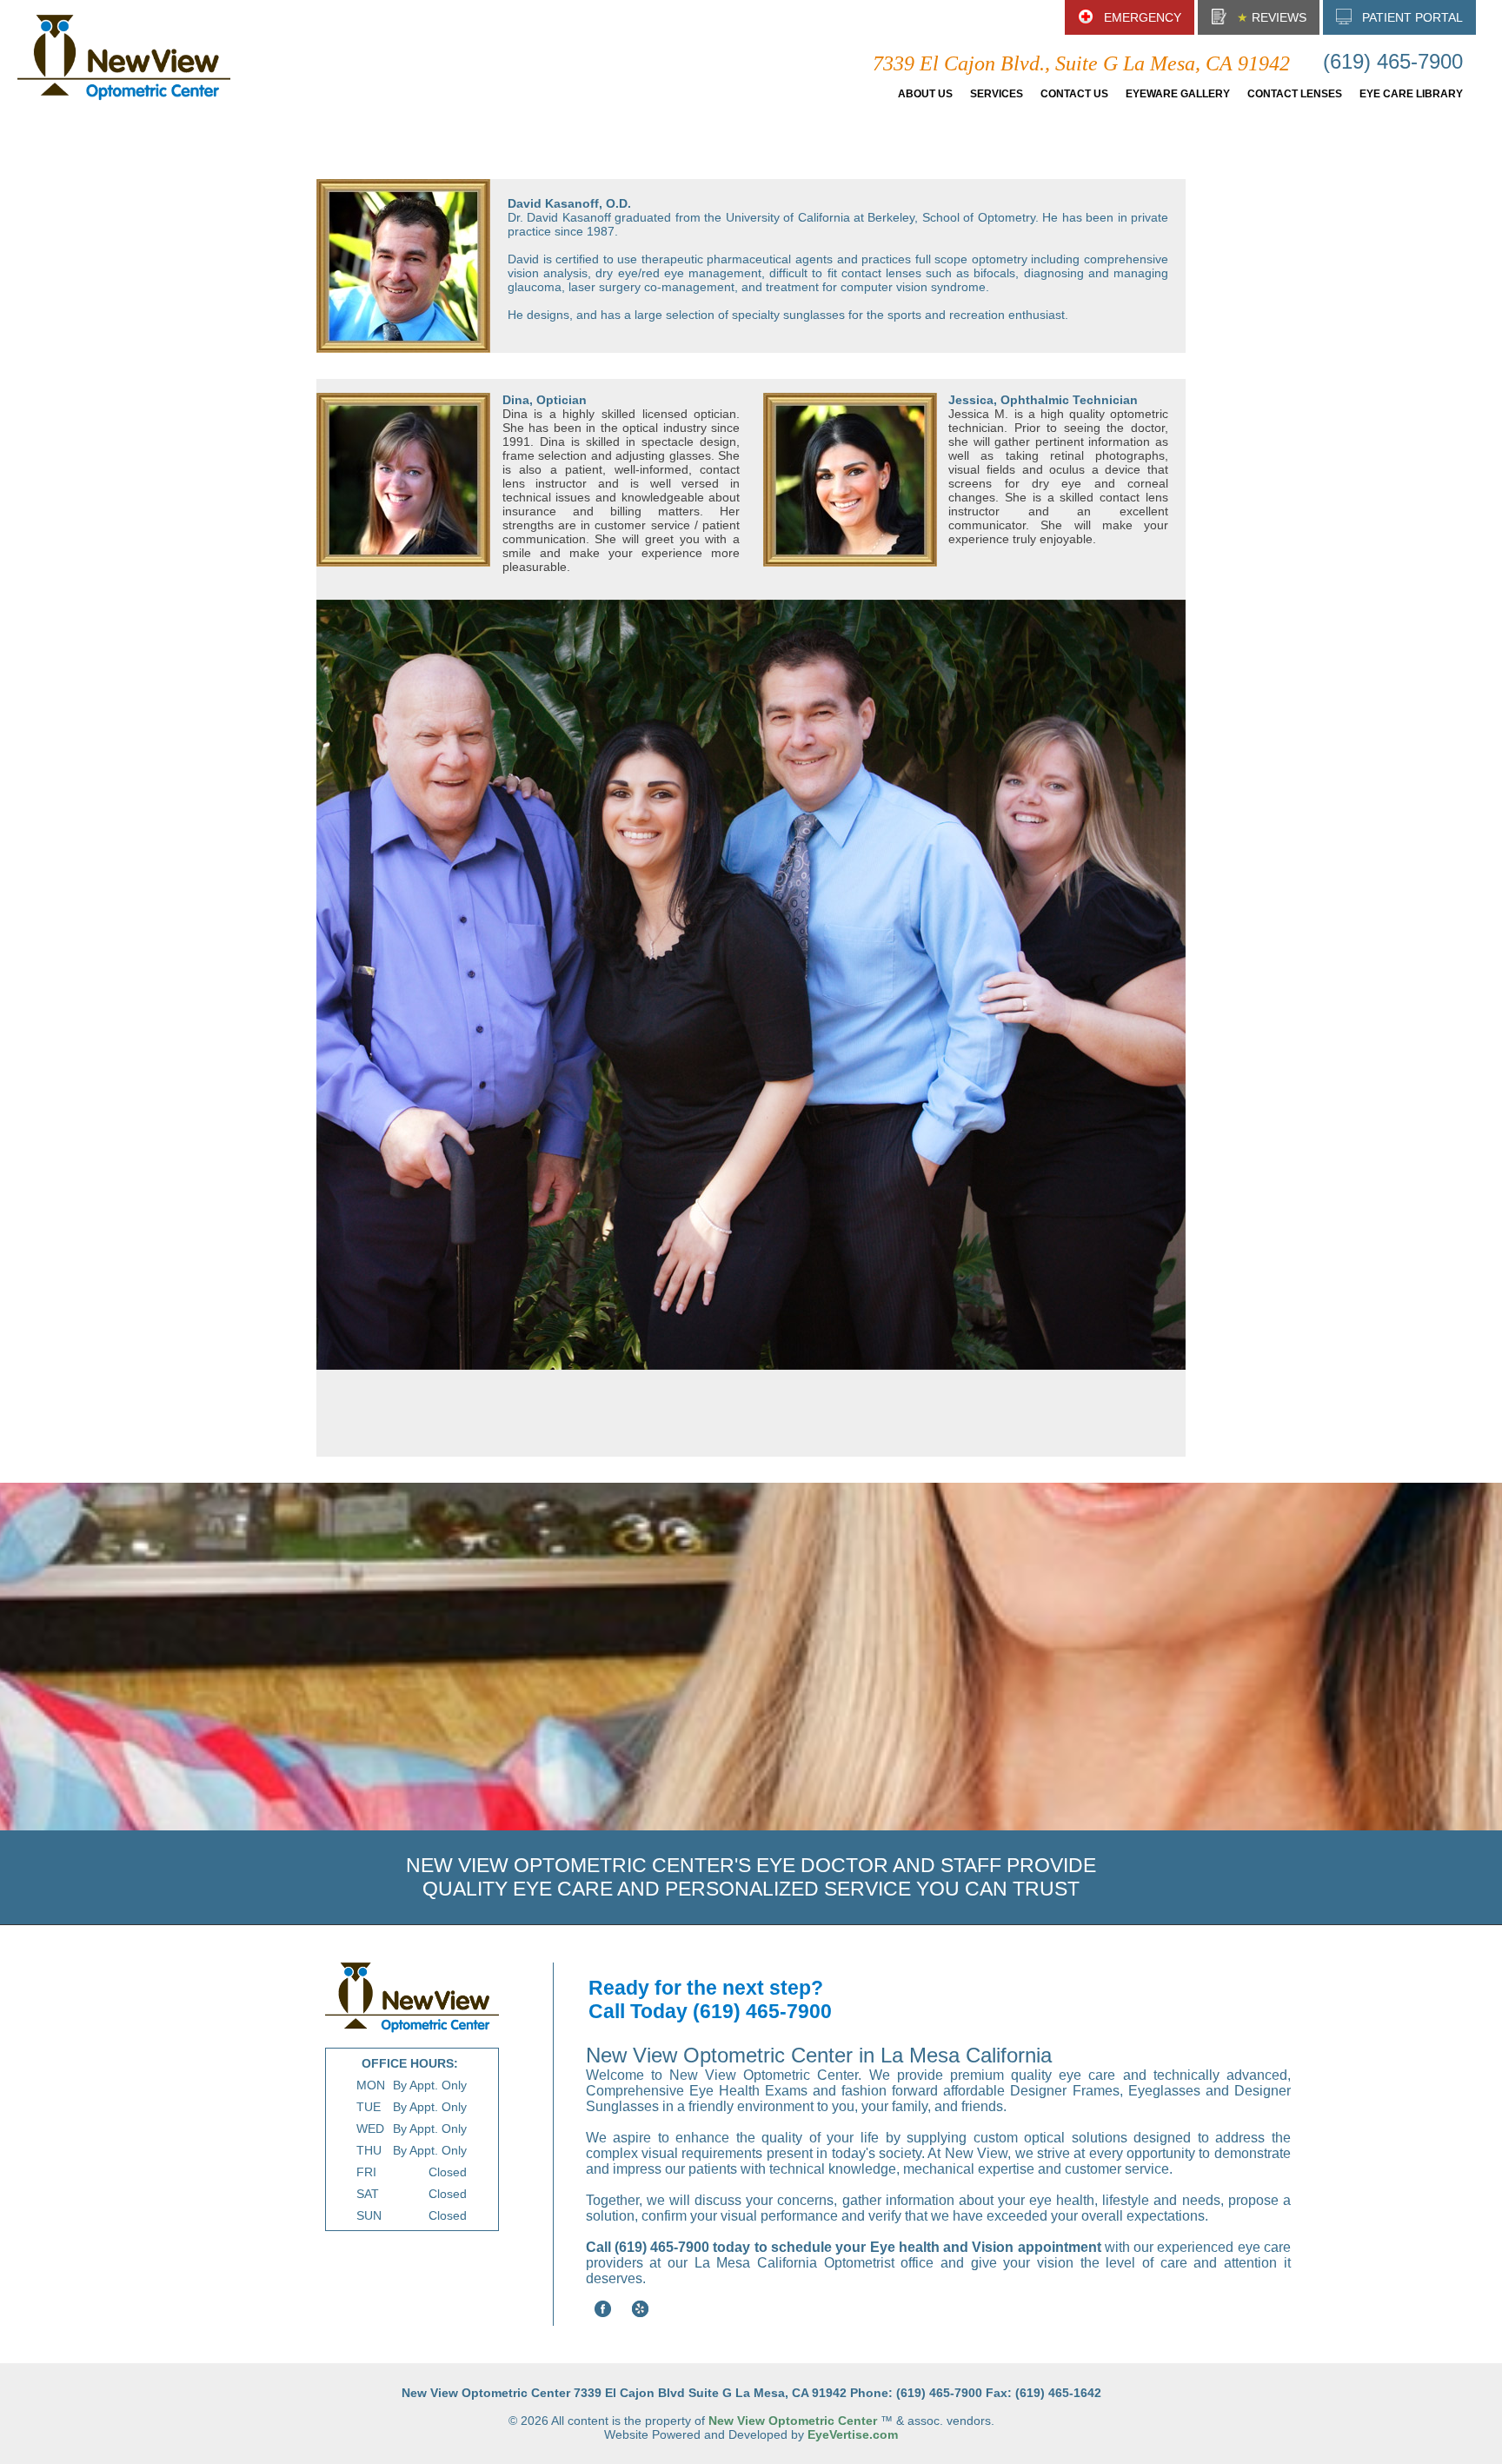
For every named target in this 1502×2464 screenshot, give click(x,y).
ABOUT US (925, 94)
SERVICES (997, 94)
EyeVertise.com (853, 2434)
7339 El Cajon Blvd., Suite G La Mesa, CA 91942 (1081, 63)
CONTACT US (1074, 94)
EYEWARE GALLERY (1178, 94)
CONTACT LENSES (1295, 94)
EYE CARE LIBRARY (1411, 94)
